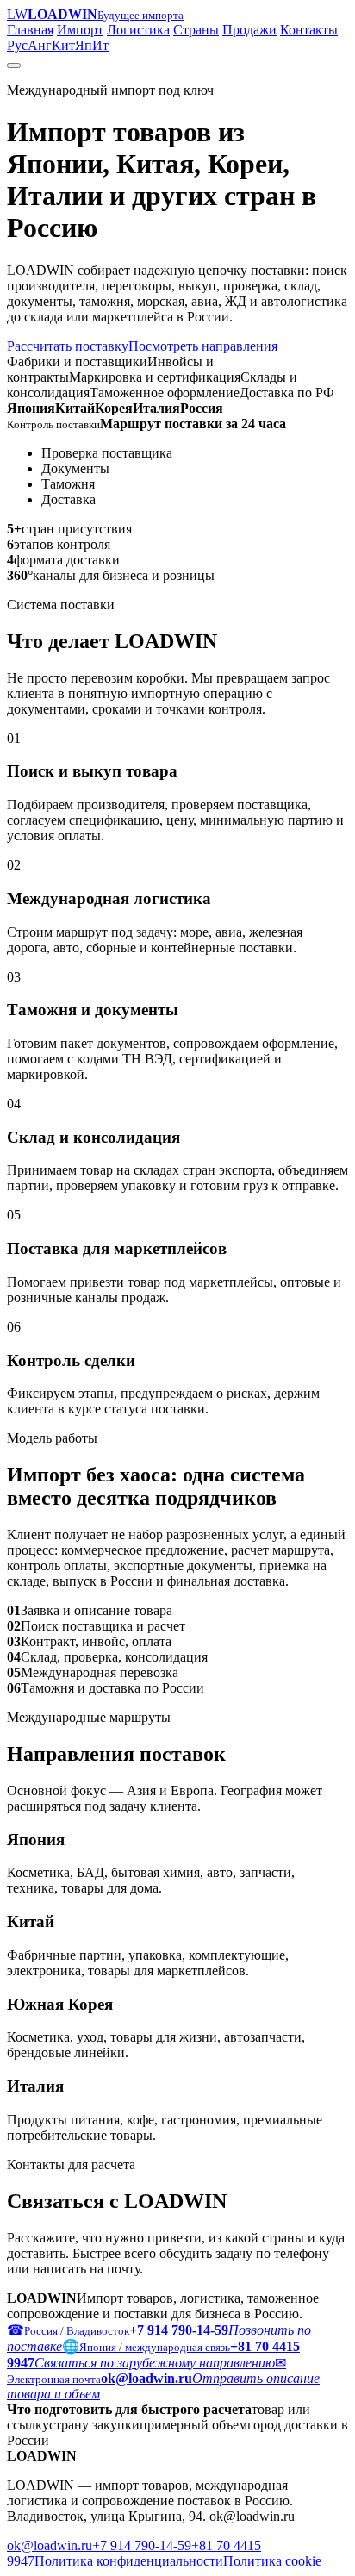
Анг (40, 45)
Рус (17, 45)
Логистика (138, 30)
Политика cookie (272, 2561)
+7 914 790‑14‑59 (142, 2545)
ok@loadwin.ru (50, 2545)
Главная (30, 30)
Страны (196, 30)
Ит (100, 45)
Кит (63, 45)
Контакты (309, 30)
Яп (84, 45)
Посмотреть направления (203, 346)
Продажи (249, 30)
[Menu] (14, 65)
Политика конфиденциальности (129, 2561)
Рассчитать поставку (68, 346)
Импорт (80, 30)
